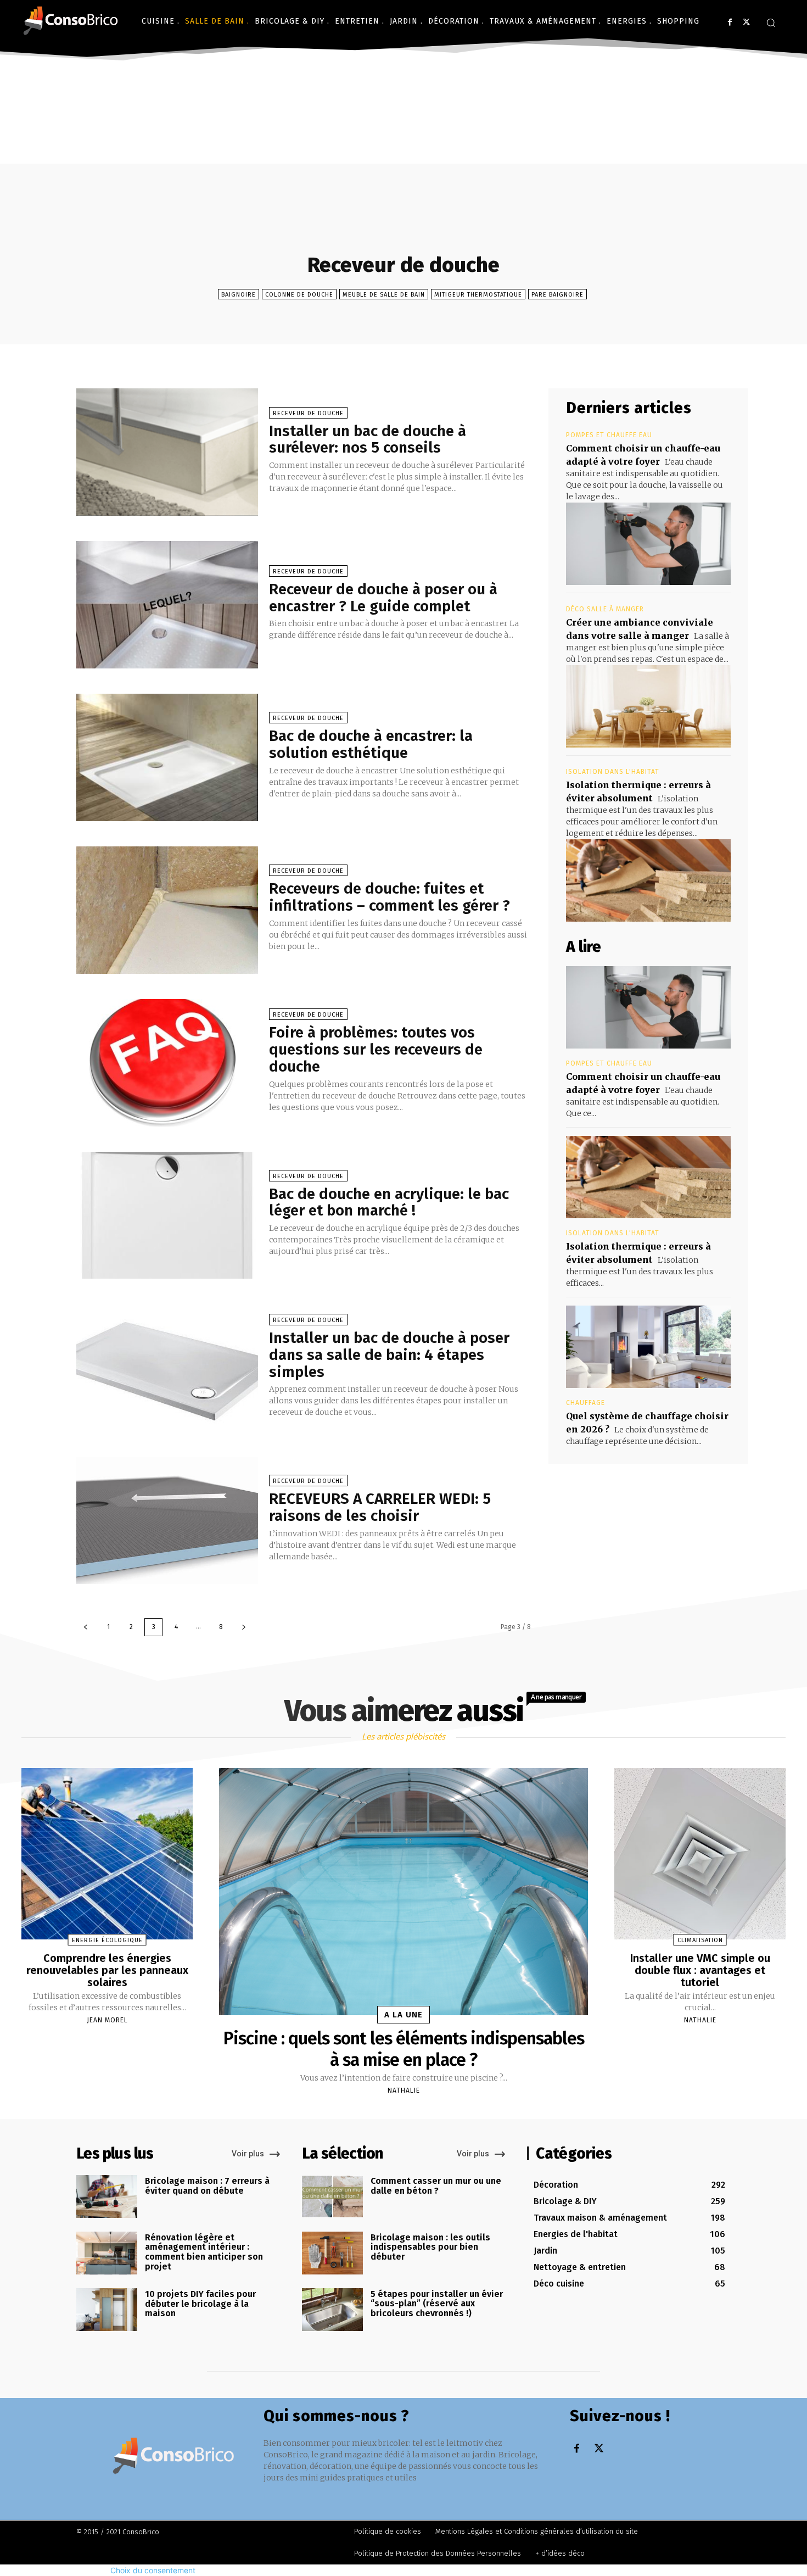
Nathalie (404, 2090)
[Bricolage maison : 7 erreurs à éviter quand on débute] (107, 2196)
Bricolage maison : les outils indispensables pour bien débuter (430, 2247)
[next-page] (244, 1627)
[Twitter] (746, 22)
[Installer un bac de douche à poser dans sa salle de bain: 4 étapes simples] (167, 1368)
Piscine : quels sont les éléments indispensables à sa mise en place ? (404, 2049)
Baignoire (239, 295)
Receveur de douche (308, 413)
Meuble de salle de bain (384, 295)
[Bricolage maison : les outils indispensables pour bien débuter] (332, 2253)
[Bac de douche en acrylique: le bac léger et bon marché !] (167, 1215)
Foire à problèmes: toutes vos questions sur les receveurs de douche (376, 1049)
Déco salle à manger (605, 609)
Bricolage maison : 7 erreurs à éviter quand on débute (207, 2186)
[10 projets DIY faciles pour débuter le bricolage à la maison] (107, 2310)
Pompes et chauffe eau (609, 435)
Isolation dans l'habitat (613, 772)
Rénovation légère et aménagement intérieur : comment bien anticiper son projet (204, 2252)
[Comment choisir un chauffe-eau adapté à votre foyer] (648, 544)
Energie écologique (107, 1940)
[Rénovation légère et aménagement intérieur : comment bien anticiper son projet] (107, 2253)
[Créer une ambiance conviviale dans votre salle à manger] (648, 706)
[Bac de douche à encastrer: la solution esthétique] (167, 757)
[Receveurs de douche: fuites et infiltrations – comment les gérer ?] (167, 910)
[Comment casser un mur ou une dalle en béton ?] (332, 2196)
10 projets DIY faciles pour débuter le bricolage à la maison (200, 2304)
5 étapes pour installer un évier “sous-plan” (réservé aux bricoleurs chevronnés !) (437, 2304)
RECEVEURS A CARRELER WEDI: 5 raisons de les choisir (380, 1507)
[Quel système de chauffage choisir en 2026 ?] (648, 1347)
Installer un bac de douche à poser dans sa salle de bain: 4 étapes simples (389, 1355)
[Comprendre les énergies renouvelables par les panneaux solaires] (107, 1854)
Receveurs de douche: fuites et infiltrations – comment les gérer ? (390, 897)
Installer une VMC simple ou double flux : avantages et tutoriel (700, 1970)
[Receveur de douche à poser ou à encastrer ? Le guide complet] (167, 605)
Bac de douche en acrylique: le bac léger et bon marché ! (389, 1202)
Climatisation (700, 1940)
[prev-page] (86, 1627)
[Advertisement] (403, 147)
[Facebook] (730, 22)
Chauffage (585, 1403)
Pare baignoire (557, 295)
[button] (771, 23)
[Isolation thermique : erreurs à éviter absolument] (648, 880)
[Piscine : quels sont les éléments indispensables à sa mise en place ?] (403, 1892)
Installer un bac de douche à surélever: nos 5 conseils (368, 439)
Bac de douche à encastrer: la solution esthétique (371, 744)
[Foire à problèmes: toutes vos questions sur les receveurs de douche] (167, 1063)
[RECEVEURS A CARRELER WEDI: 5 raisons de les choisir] (167, 1520)
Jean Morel (107, 2020)
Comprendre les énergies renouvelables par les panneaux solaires (107, 1970)
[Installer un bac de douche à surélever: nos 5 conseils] (167, 452)
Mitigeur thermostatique (478, 295)
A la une (403, 2015)
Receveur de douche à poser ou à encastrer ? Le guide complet (383, 598)
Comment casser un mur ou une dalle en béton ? (436, 2186)
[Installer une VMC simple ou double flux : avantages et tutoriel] (700, 1854)
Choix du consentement (153, 2570)
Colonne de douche (299, 295)
